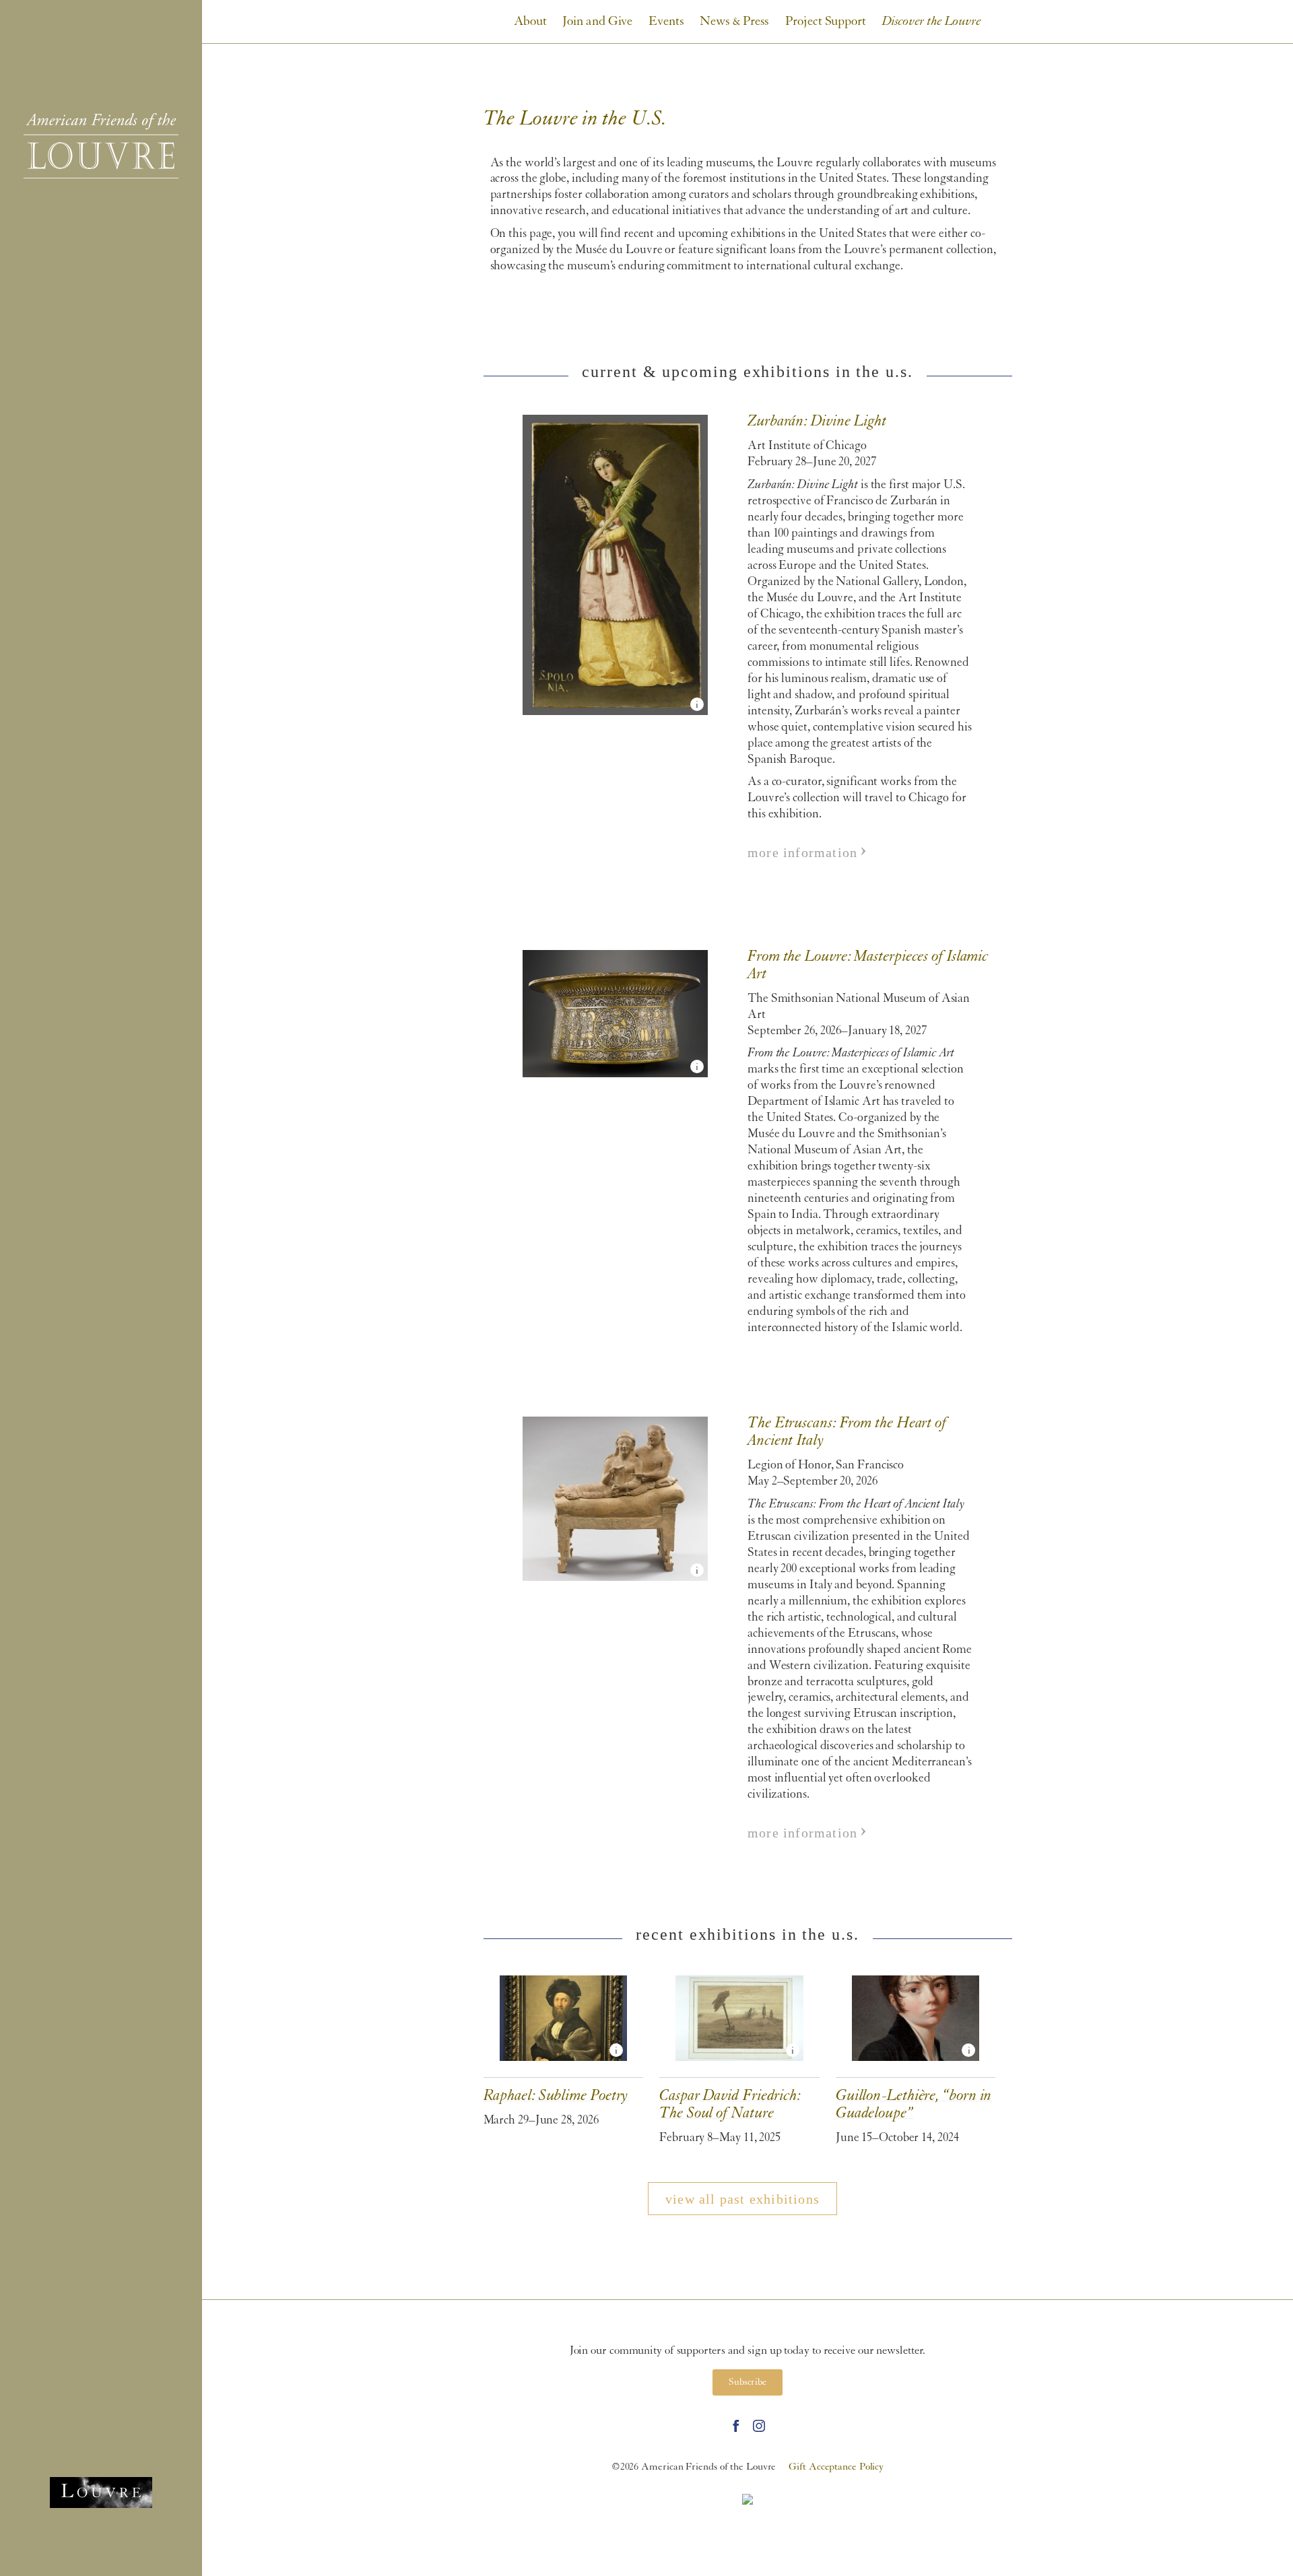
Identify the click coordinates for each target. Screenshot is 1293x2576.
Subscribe (748, 2382)
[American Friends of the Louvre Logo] (101, 146)
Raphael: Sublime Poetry (545, 1983)
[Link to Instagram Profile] (759, 2426)
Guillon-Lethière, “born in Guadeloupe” (902, 1991)
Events (666, 22)
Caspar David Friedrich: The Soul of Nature (731, 1991)
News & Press (734, 22)
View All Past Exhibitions (742, 2199)
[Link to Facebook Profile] (736, 2426)
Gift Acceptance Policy (836, 2467)
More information (802, 852)
